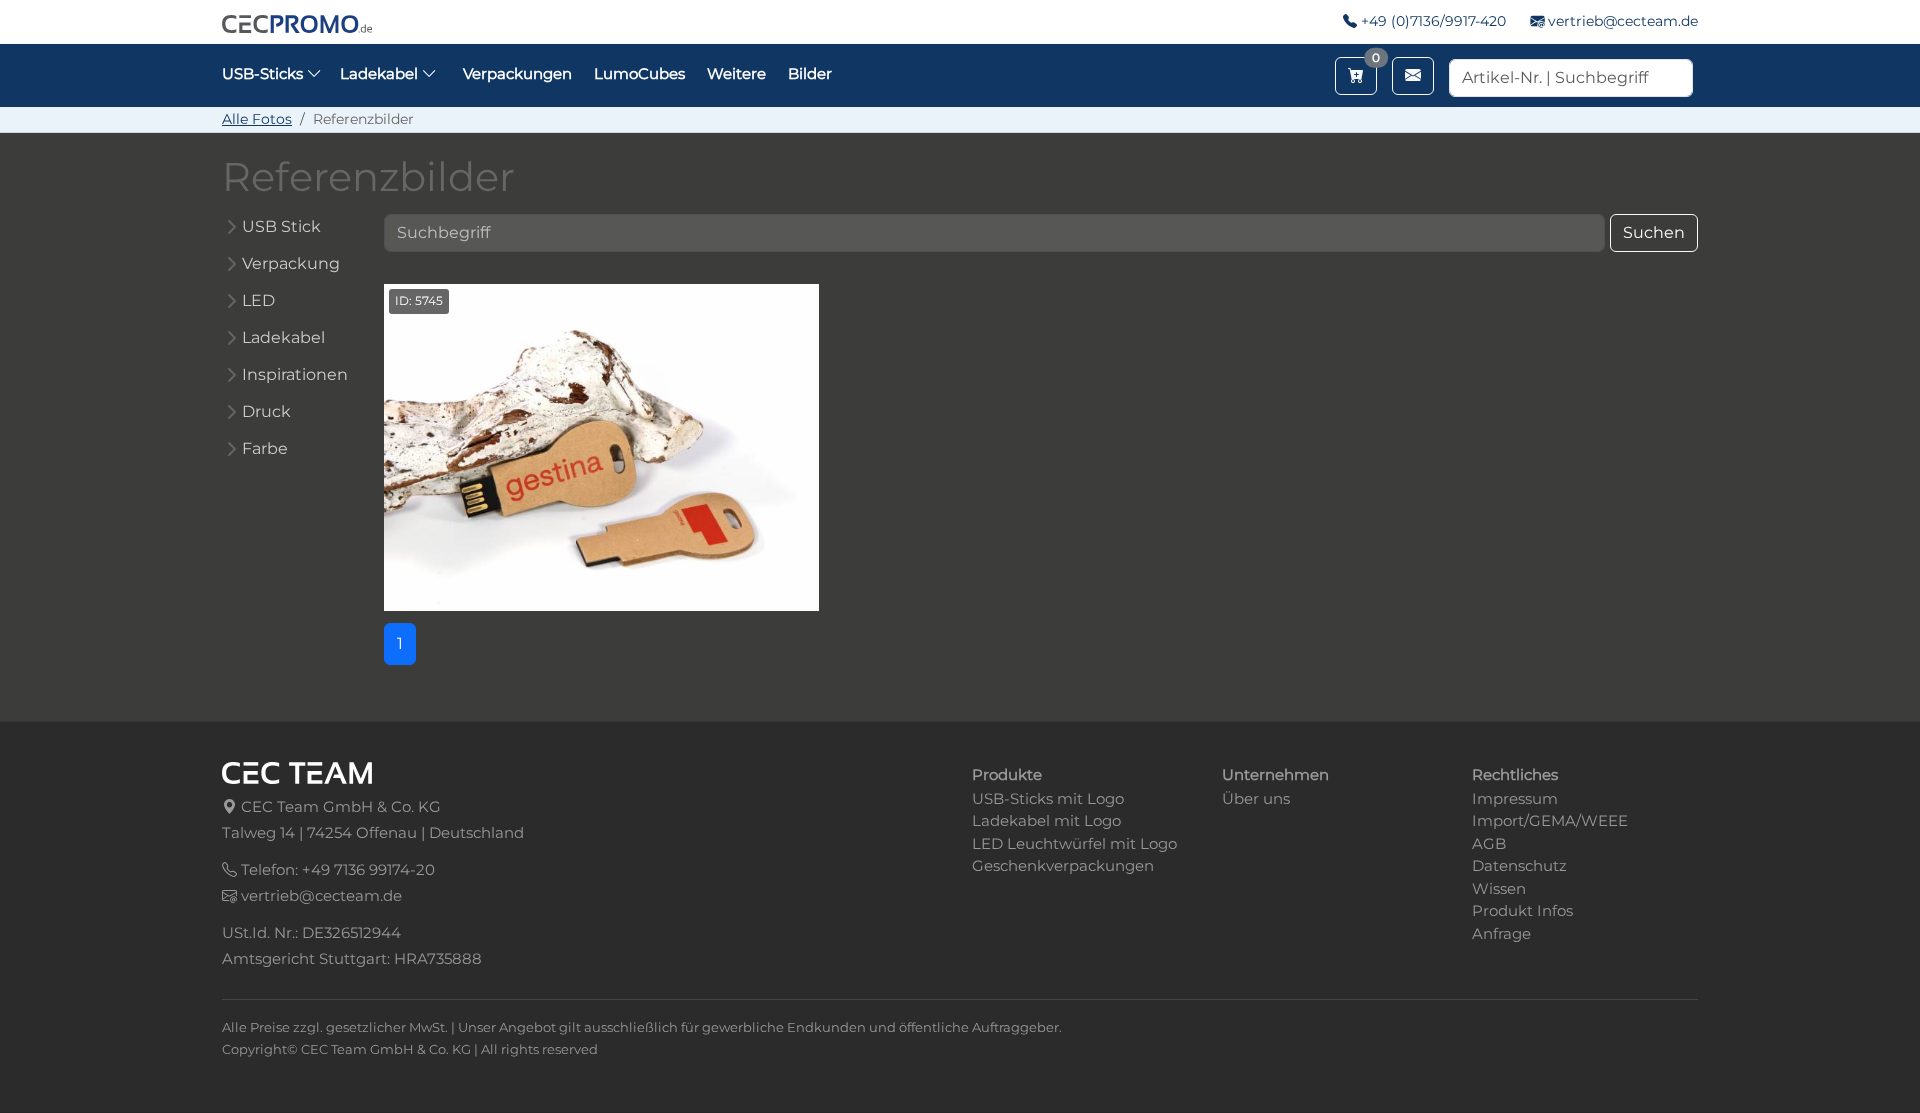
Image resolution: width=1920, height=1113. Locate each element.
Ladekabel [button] (381, 73)
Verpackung (291, 263)
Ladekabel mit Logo (1046, 820)
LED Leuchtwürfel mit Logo (1074, 843)
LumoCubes (639, 73)
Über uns (1256, 798)
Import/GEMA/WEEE (1550, 820)
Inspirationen (295, 374)
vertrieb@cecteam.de (1623, 21)
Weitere (736, 73)
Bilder (810, 73)
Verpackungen (517, 73)
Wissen (1499, 888)
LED (258, 300)
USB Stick (281, 226)
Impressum (1515, 798)
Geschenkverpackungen (1063, 865)
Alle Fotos (257, 119)
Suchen (1654, 232)
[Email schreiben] (1413, 76)
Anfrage (1501, 933)
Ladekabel (283, 337)
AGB (1489, 843)
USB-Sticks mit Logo (1048, 798)
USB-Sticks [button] (264, 73)
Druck (266, 411)
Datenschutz (1519, 865)
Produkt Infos (1522, 910)
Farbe (265, 448)
